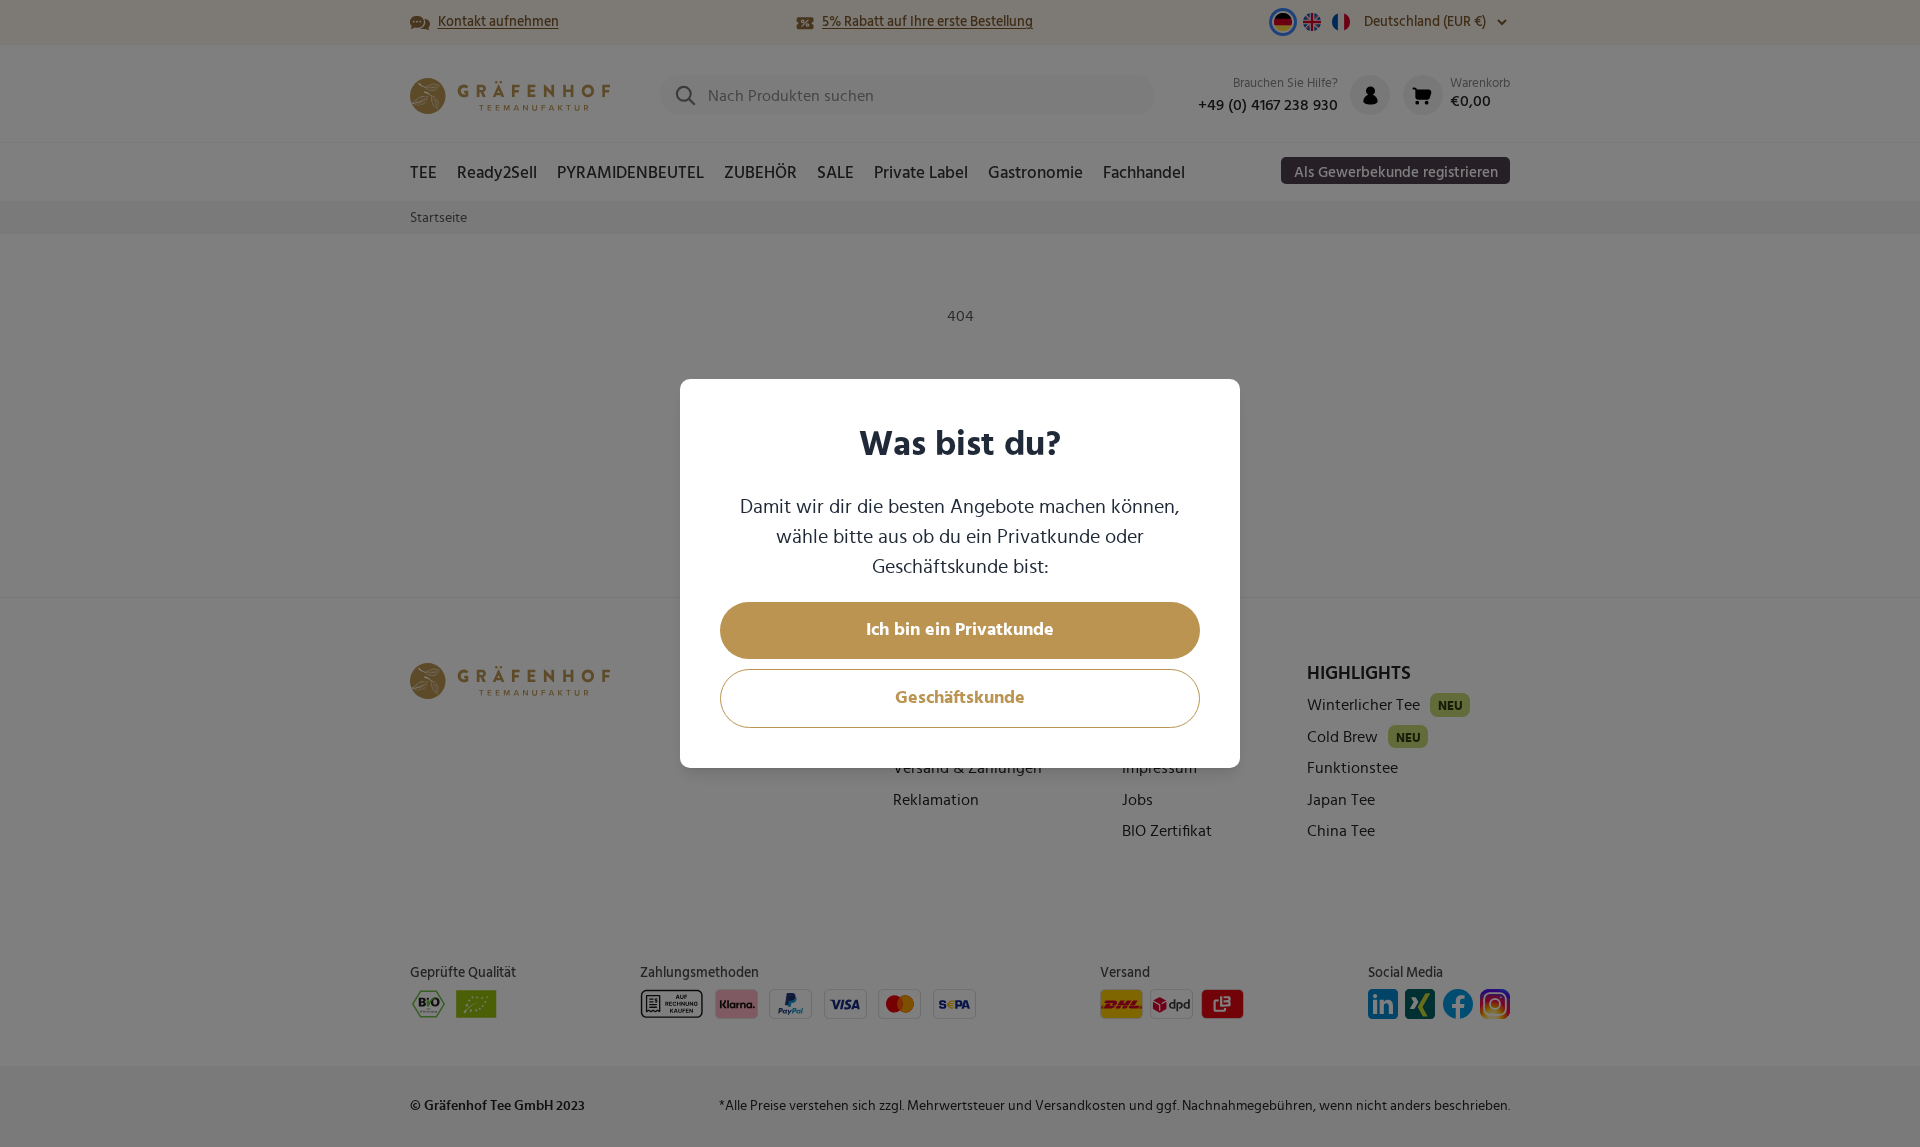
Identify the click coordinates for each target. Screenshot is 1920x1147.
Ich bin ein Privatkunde (960, 630)
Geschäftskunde (960, 698)
